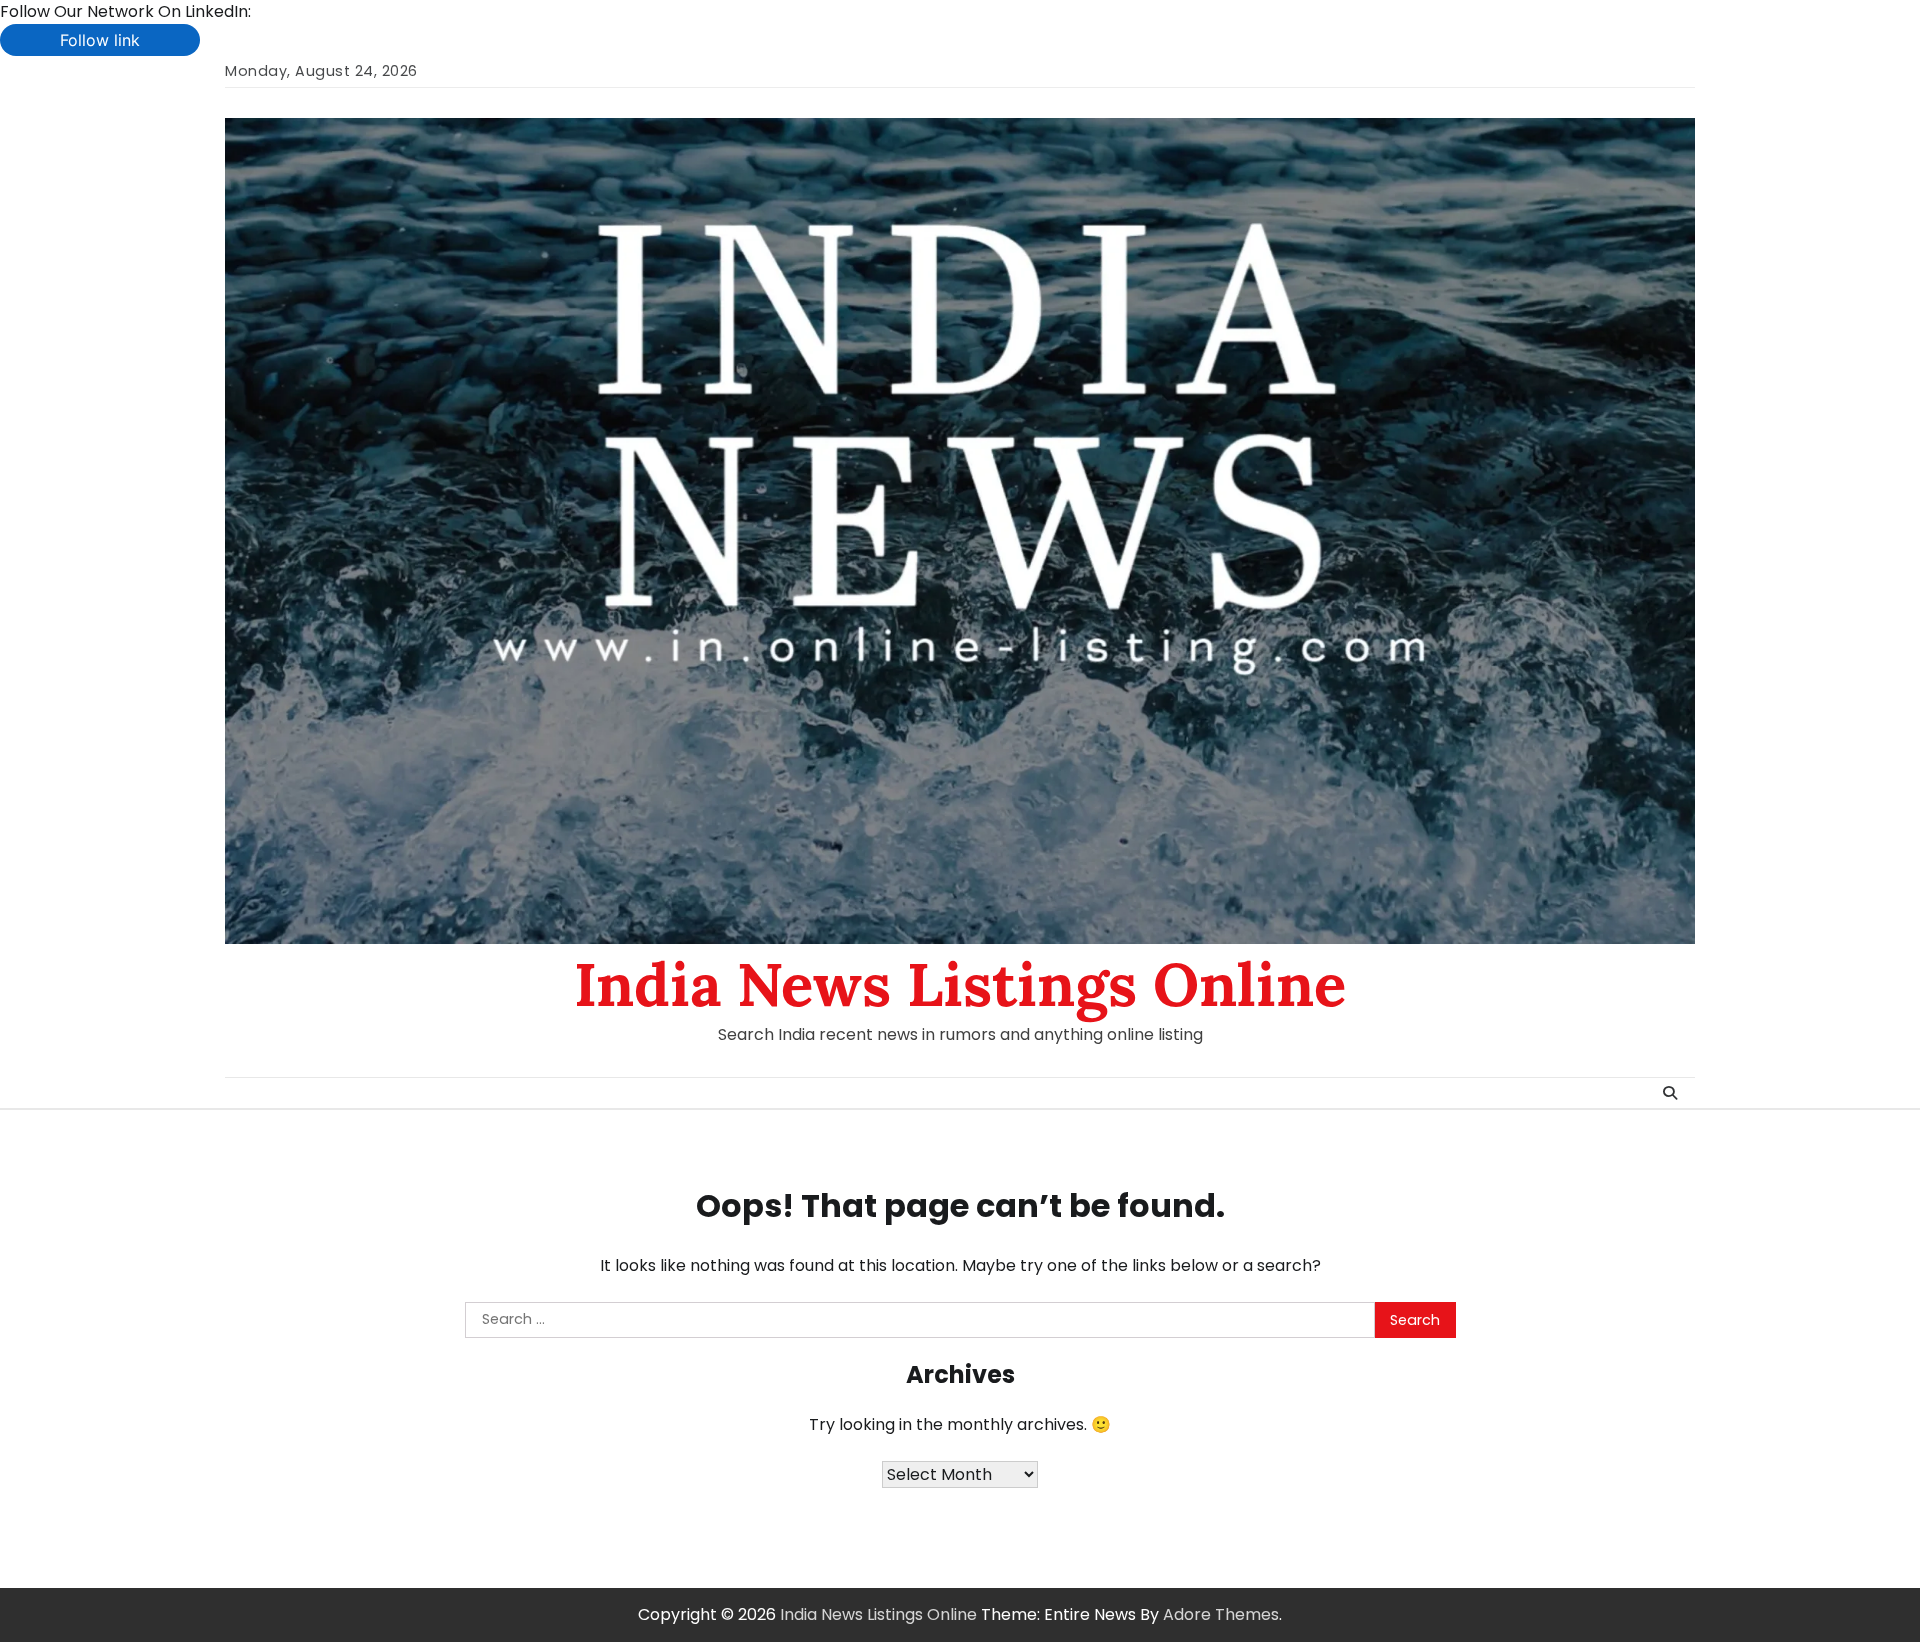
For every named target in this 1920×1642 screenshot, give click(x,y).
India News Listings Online (960, 984)
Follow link (100, 40)
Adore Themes (1221, 1614)
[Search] (1670, 1093)
